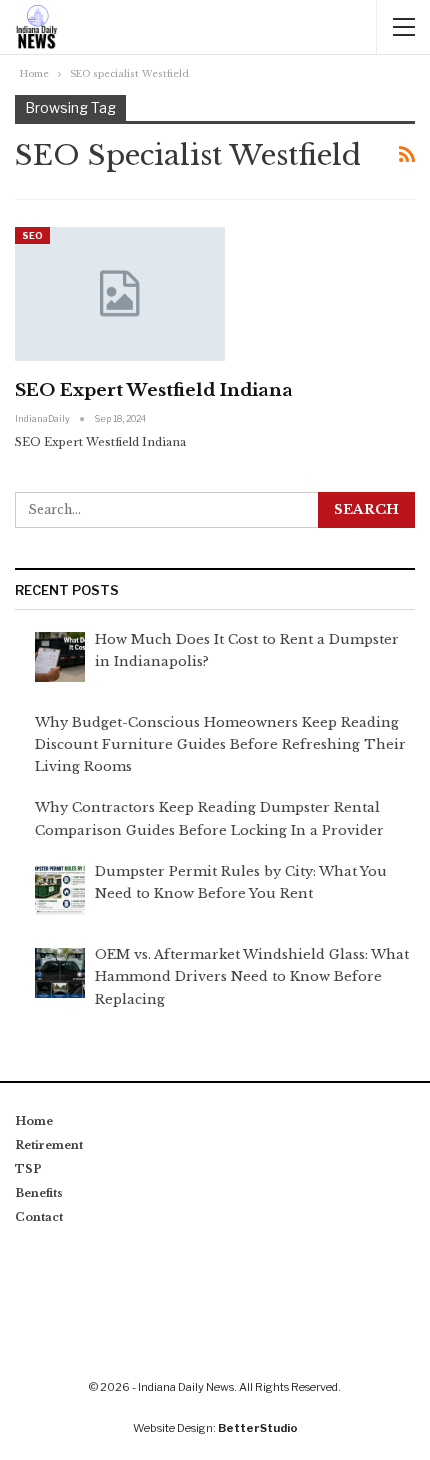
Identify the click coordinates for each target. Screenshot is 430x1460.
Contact (39, 1217)
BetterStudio (258, 1428)
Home (34, 1121)
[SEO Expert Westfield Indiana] (120, 294)
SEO (32, 235)
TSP (28, 1169)
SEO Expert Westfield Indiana (154, 390)
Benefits (39, 1193)
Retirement (49, 1145)
